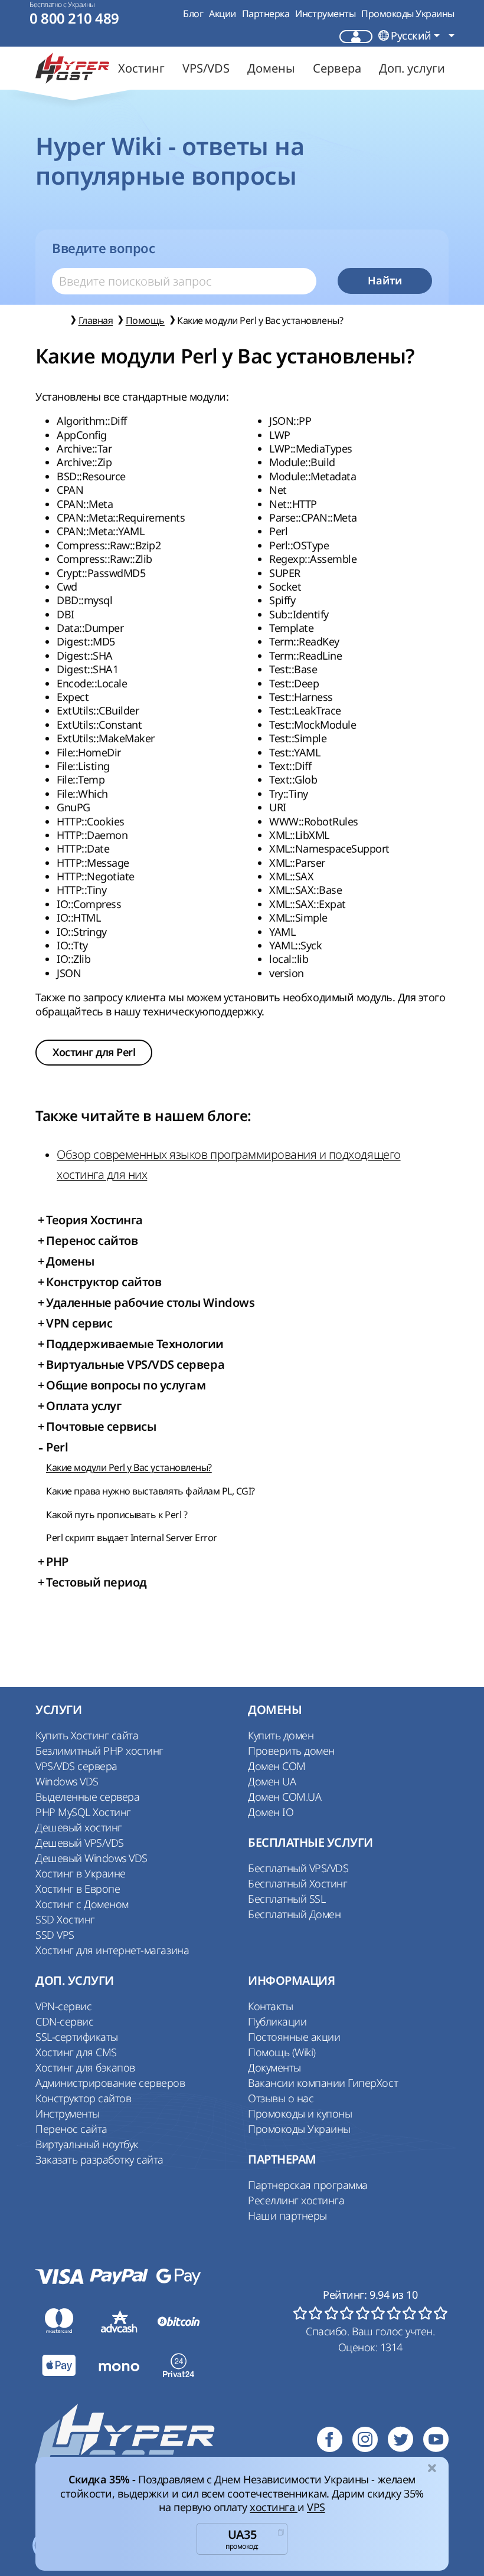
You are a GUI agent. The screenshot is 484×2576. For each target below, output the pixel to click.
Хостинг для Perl (94, 1052)
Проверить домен (291, 1751)
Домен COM (277, 1766)
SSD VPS (55, 1935)
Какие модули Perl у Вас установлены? (129, 1467)
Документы (274, 2067)
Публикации (277, 2021)
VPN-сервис (63, 2006)
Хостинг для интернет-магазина (112, 1950)
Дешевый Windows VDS (91, 1858)
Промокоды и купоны (300, 2113)
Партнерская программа (308, 2185)
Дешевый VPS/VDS (80, 1843)
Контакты (270, 2006)
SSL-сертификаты (77, 2037)
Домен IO (271, 1812)
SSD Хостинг (65, 1919)
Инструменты (325, 14)
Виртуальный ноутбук (87, 2144)
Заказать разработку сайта (99, 2159)
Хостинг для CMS (76, 2052)
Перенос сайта (71, 2129)
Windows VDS (67, 1781)
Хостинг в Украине (81, 1873)
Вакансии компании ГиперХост (323, 2083)
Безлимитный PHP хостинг (99, 1751)
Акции (223, 14)
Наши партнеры (287, 2216)
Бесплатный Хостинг (297, 1883)
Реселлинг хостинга (296, 2200)
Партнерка (266, 14)
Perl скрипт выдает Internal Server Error (132, 1538)
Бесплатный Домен (294, 1914)
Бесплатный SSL (287, 1899)
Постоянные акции (294, 2037)
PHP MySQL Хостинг (83, 1812)
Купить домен (281, 1735)
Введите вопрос (103, 248)
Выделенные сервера (87, 1797)
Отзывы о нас (281, 2098)
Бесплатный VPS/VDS (298, 1868)
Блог (193, 14)
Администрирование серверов (110, 2083)
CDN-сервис (64, 2021)
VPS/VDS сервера (76, 1766)
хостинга (274, 2507)
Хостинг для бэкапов (85, 2067)
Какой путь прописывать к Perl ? (117, 1515)
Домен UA (272, 1781)
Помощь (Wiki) (282, 2052)
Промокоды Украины (408, 14)
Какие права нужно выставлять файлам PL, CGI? (151, 1491)
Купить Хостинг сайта (87, 1735)
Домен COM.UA (284, 1797)
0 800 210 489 (74, 19)
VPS (316, 2507)
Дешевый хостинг (79, 1827)
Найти (385, 281)
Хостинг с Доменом (82, 1904)
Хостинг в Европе (78, 1889)
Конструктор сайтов (83, 2098)
